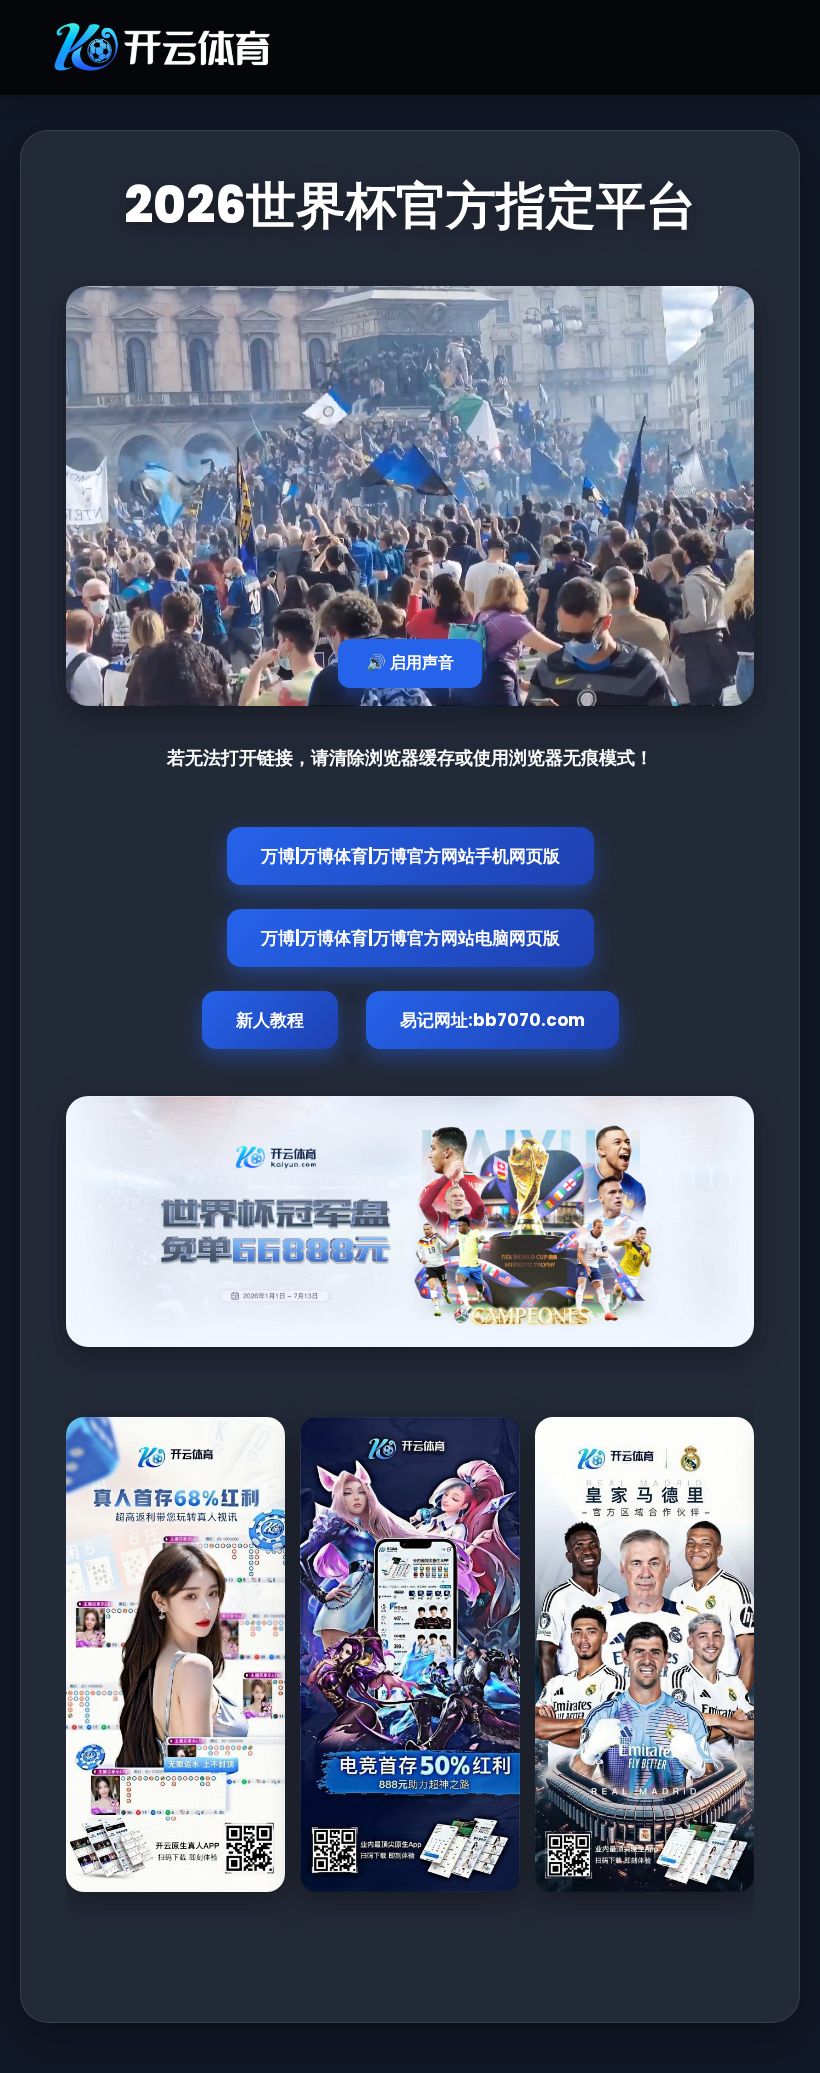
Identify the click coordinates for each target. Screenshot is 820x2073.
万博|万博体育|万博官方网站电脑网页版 (410, 938)
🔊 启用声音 (410, 662)
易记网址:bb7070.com (492, 1020)
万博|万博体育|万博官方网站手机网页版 (410, 856)
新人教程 (270, 1020)
